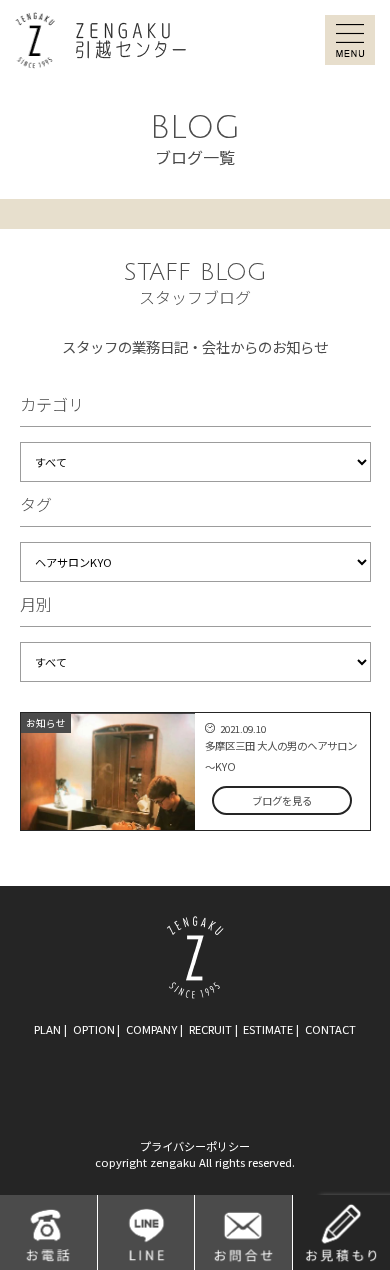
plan (47, 1029)
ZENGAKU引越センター (100, 40)
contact (330, 1029)
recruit (210, 1029)
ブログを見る (282, 800)
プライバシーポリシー (195, 1146)
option (94, 1029)
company (151, 1029)
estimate (268, 1029)
